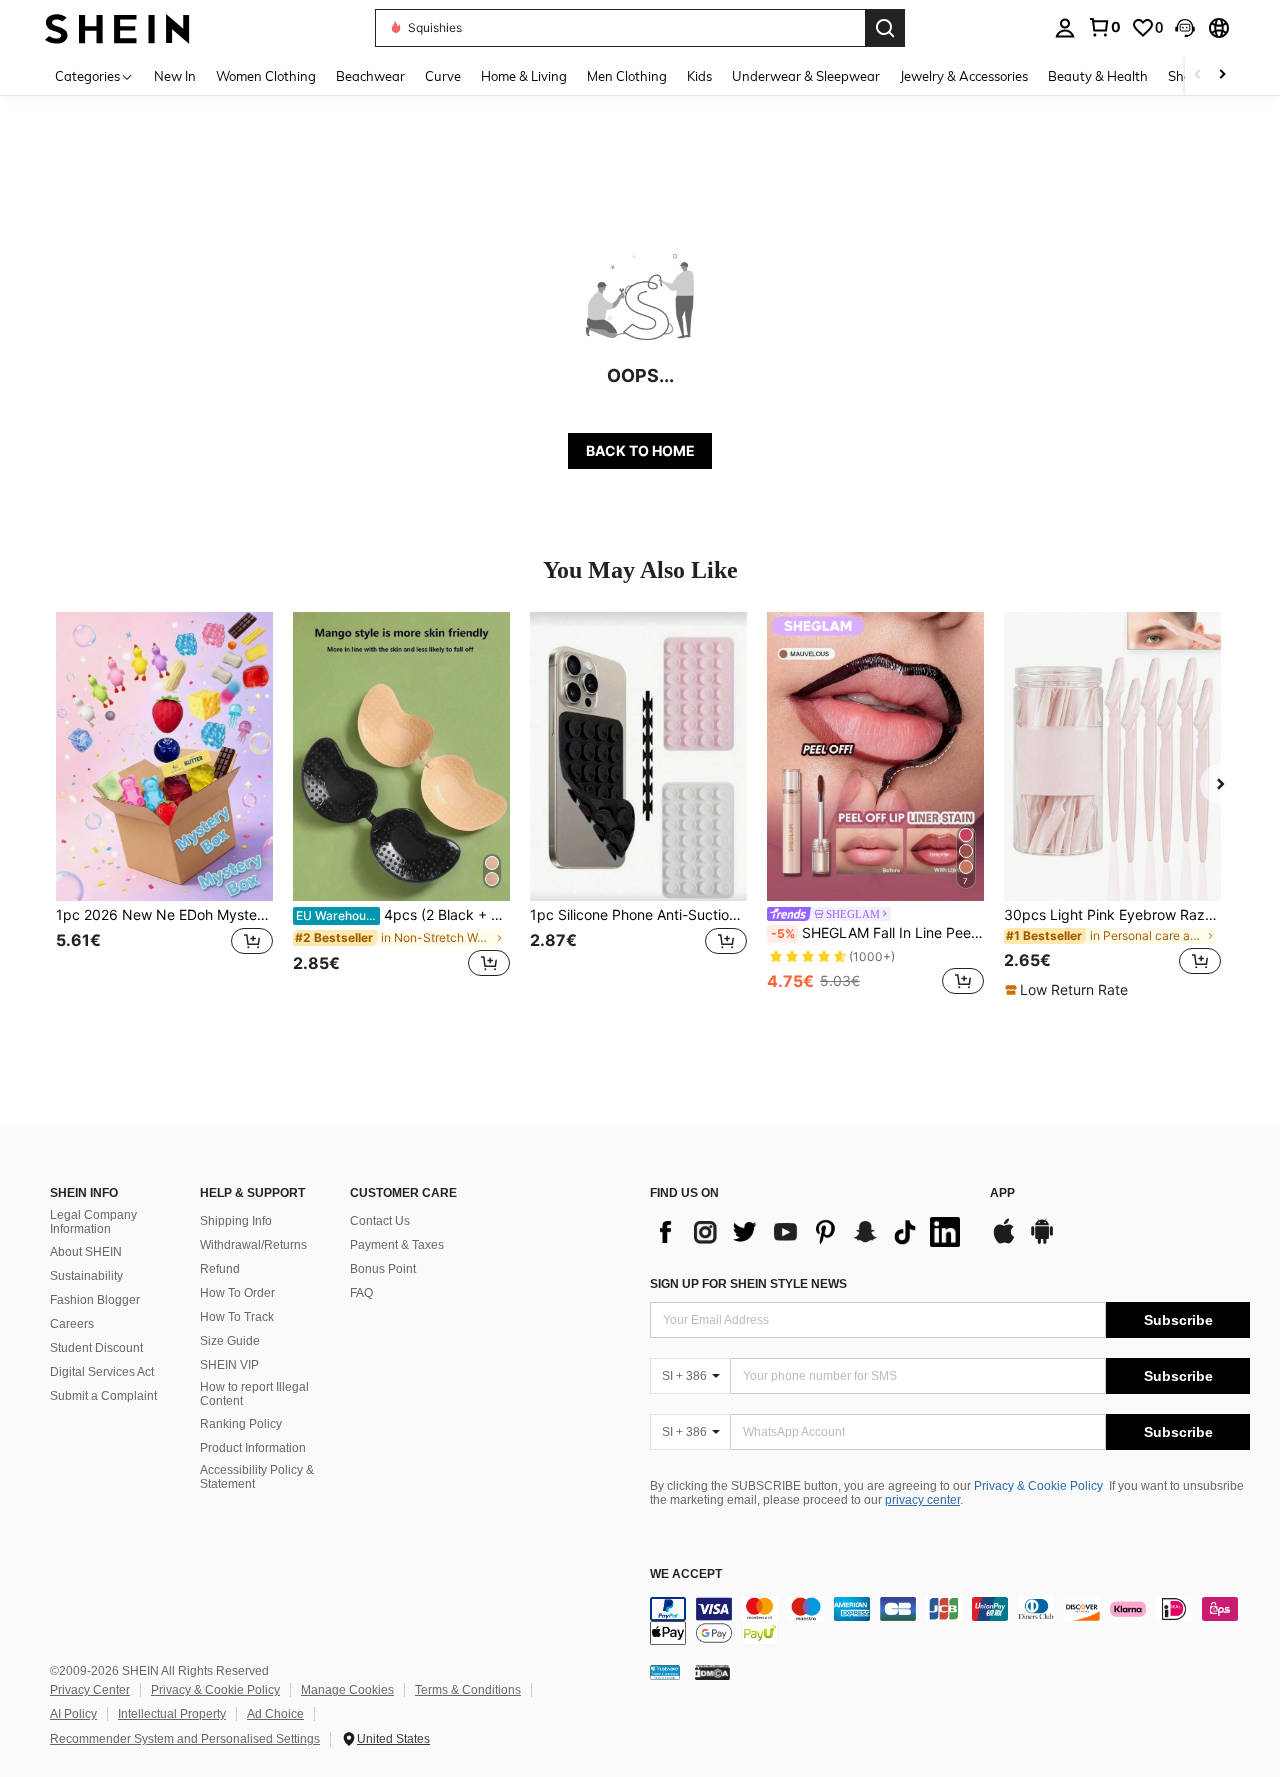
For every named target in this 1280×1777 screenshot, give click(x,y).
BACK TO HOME (640, 450)
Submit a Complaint (103, 1396)
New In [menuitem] (175, 76)
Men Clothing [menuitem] (627, 76)
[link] (1104, 27)
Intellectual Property (172, 1714)
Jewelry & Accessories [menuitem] (964, 76)
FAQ (361, 1293)
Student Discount (96, 1348)
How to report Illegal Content (254, 1394)
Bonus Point (383, 1269)
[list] (810, 1232)
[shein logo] (117, 27)
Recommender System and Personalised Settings (185, 1739)
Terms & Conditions (468, 1690)
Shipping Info (236, 1221)
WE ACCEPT (686, 1574)
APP (1002, 1193)
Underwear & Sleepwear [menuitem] (806, 76)
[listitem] (164, 805)
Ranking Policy (241, 1424)
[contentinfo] (950, 1621)
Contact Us (380, 1221)
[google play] (1042, 1241)
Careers (72, 1324)
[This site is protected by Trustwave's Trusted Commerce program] (665, 1671)
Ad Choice (275, 1714)
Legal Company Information (93, 1222)
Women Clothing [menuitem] (266, 76)
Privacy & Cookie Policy (1038, 1486)
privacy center (922, 1500)
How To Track (237, 1317)
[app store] (1004, 1241)
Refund (220, 1269)
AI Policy (73, 1714)
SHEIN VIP (229, 1365)
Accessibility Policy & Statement (257, 1477)
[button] (1185, 28)
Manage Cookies (347, 1690)
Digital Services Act (102, 1372)
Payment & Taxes (397, 1245)
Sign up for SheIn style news (748, 1284)
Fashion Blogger (95, 1300)
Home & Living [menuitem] (524, 76)
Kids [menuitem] (699, 76)
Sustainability (86, 1276)
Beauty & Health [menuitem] (1098, 76)
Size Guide (230, 1341)
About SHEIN (86, 1252)
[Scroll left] (1198, 75)
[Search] (885, 28)
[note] (1069, 990)
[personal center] (1065, 28)
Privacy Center (90, 1690)
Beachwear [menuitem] (370, 76)
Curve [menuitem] (443, 76)
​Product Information (253, 1448)
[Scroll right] (1222, 75)
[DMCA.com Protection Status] (712, 1671)
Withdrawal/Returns (253, 1245)
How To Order (237, 1293)
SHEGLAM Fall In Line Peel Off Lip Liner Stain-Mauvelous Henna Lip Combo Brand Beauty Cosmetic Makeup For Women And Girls (877, 933)
